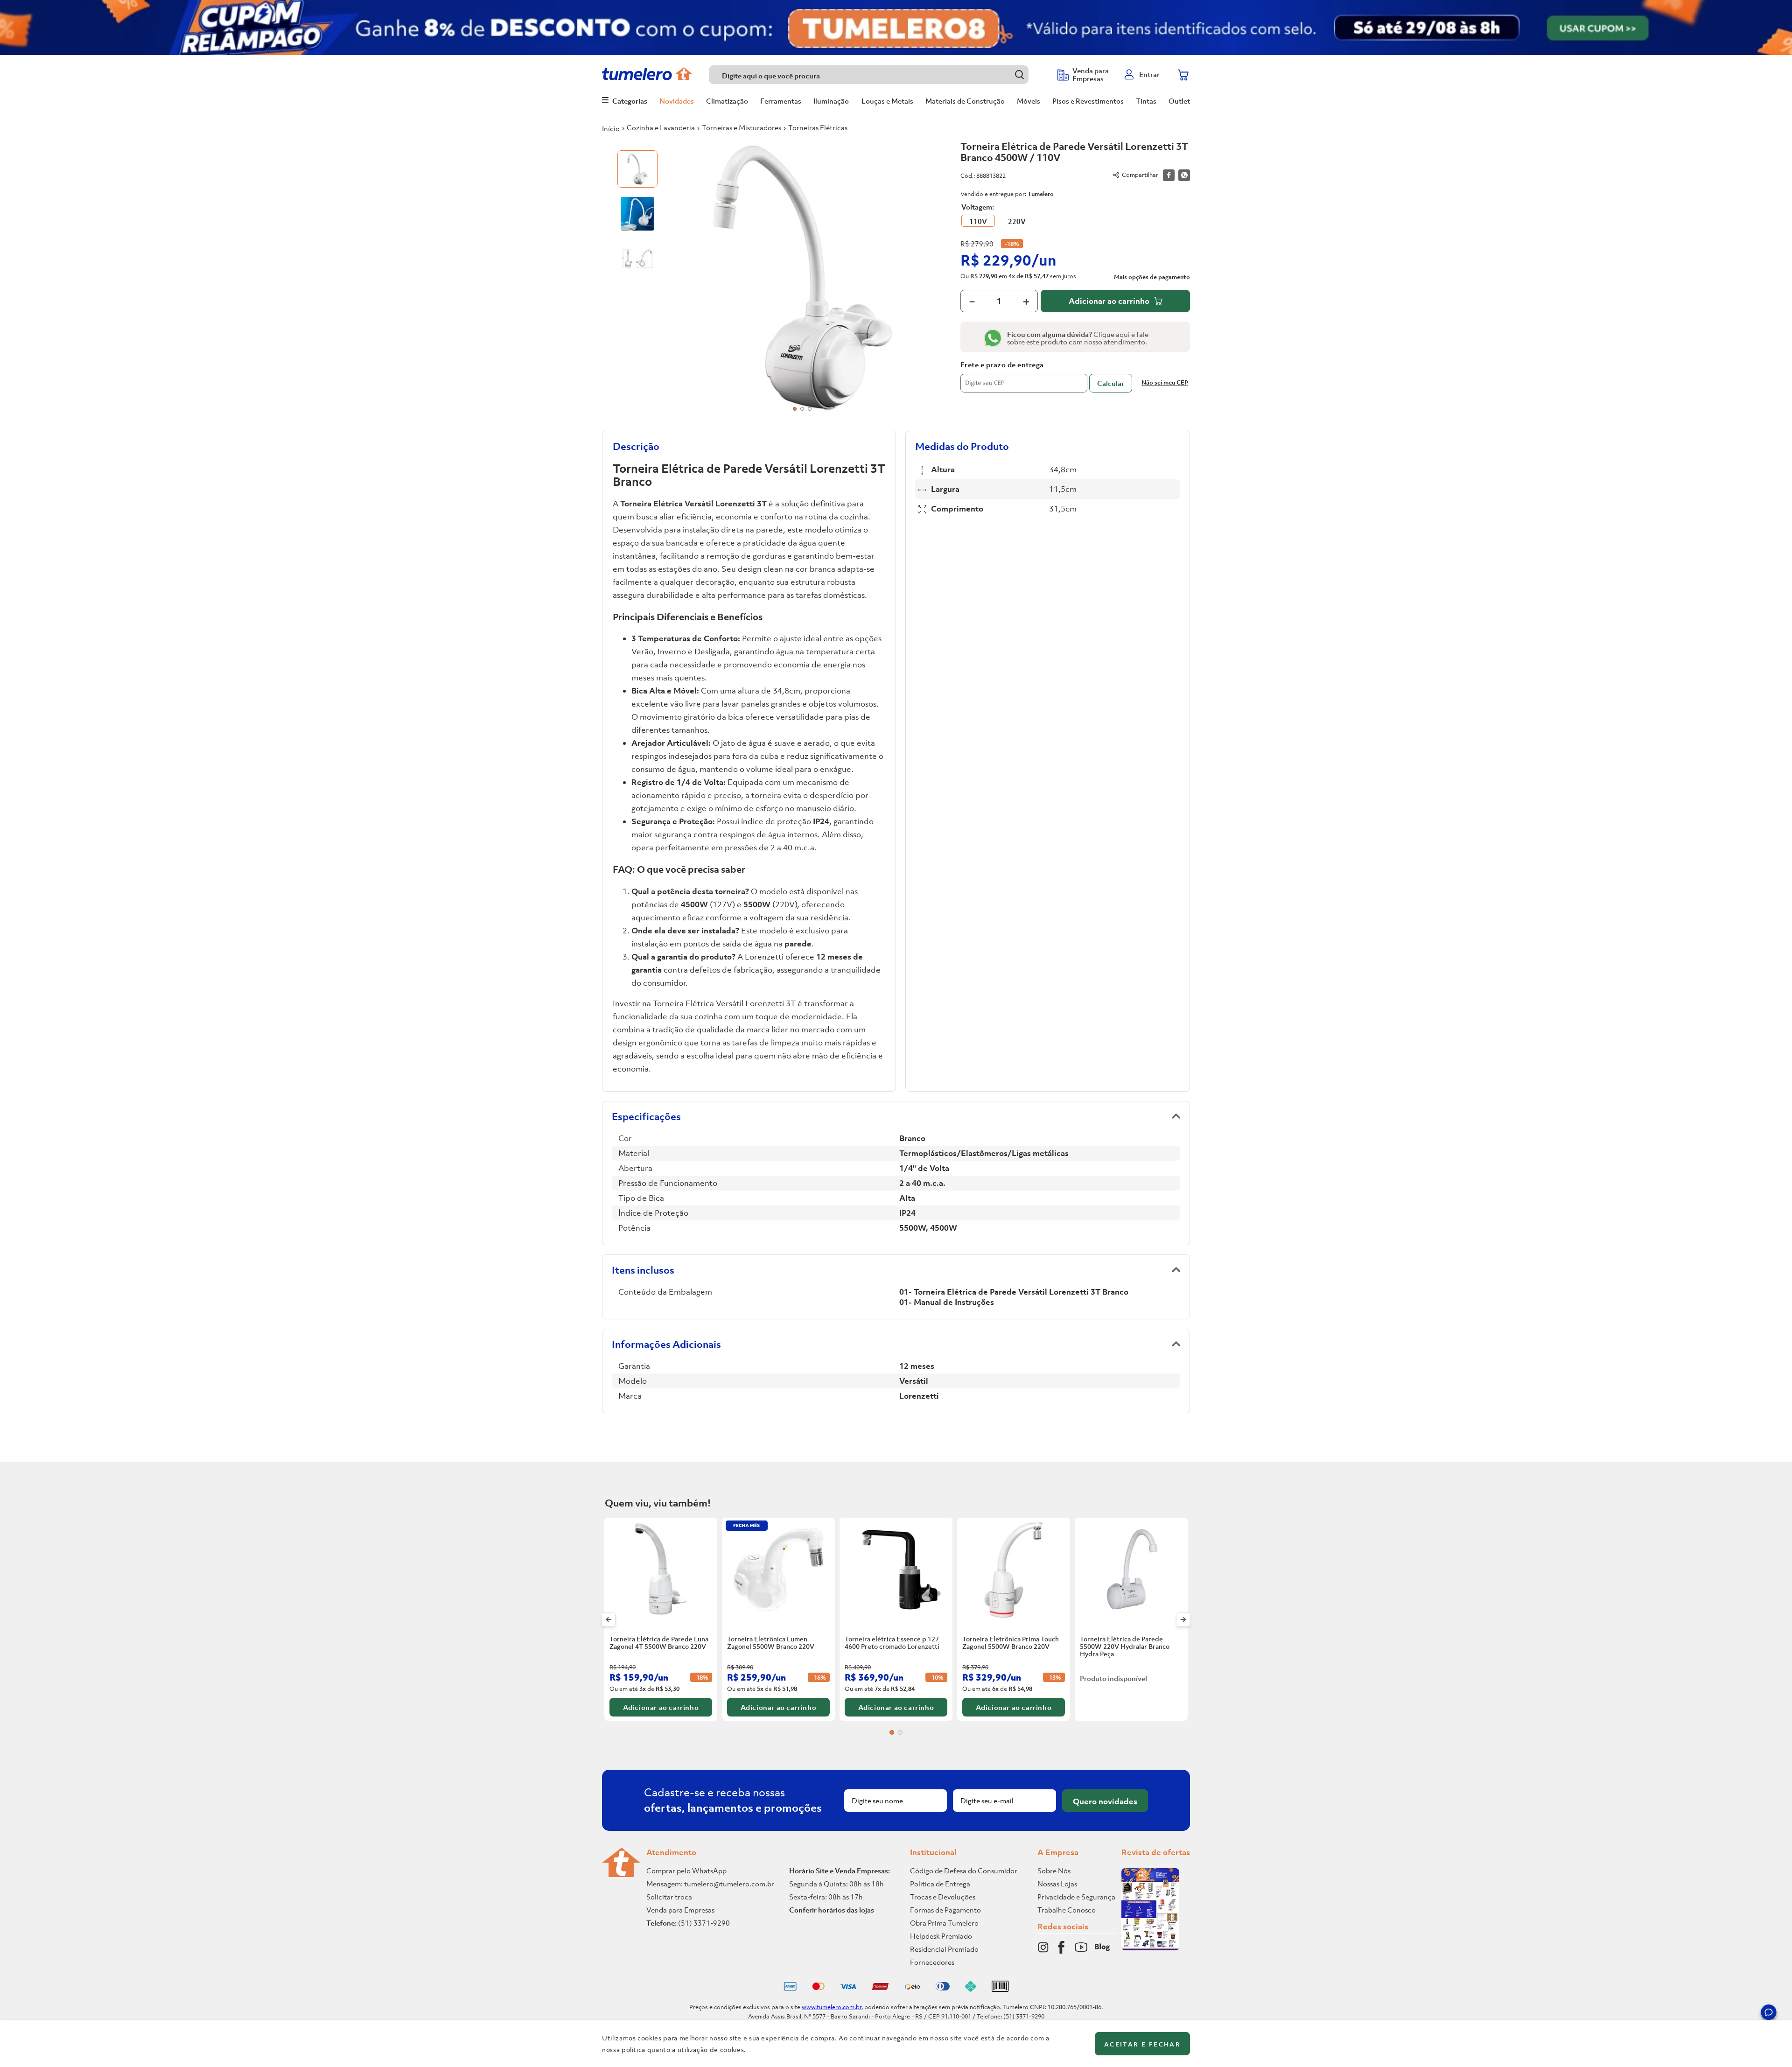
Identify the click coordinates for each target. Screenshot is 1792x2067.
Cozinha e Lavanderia (661, 127)
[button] (1769, 2014)
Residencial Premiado (944, 1949)
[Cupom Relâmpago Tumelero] (896, 28)
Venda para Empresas (680, 1910)
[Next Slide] (1183, 1619)
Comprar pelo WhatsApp (686, 1871)
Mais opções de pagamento (1152, 277)
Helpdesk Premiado (941, 1936)
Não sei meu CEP (1165, 382)
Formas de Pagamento (945, 1910)
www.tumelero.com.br (832, 2007)
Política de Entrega (940, 1884)
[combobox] (878, 75)
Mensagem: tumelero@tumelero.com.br (710, 1884)
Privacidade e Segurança (1076, 1897)
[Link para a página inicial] (611, 128)
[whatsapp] (1184, 175)
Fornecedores (932, 1962)
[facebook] (1169, 175)
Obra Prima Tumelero (944, 1923)
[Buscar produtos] (1019, 74)
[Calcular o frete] (1111, 383)
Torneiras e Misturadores (742, 127)
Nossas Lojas (1057, 1884)
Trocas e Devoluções (943, 1897)
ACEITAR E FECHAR (1142, 2044)
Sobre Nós (1054, 1871)
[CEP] (1024, 377)
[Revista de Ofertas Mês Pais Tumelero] (1150, 1948)
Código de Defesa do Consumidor (964, 1871)
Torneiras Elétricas (818, 127)
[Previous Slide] (609, 1619)
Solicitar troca (669, 1897)
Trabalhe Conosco (1067, 1910)
